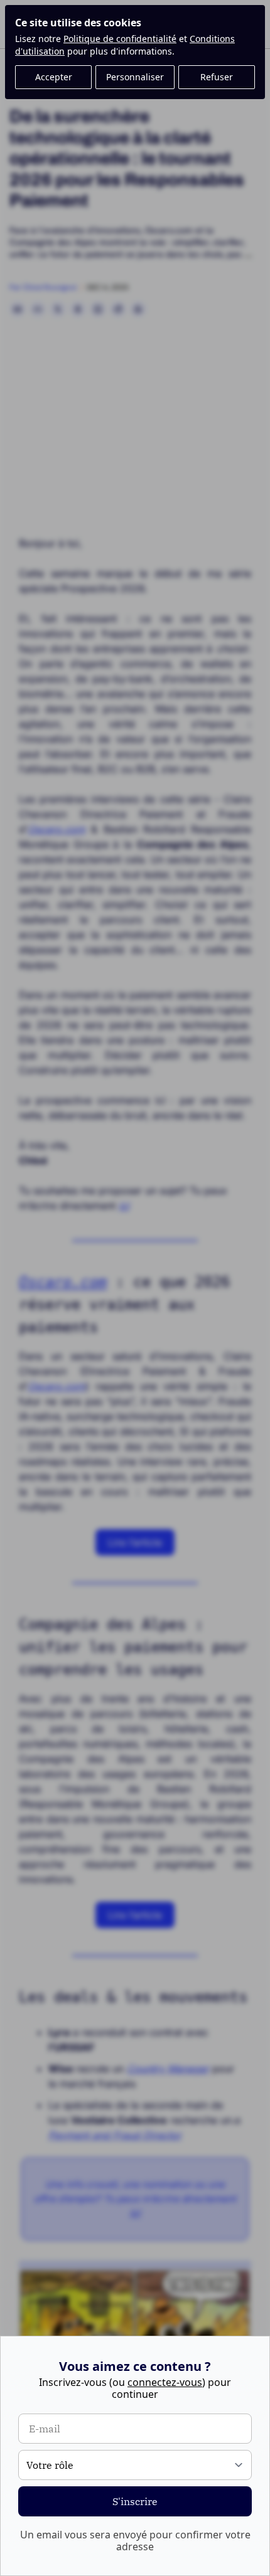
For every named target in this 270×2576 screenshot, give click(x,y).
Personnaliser (135, 77)
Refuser (217, 77)
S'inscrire (135, 2501)
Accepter (54, 77)
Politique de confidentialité (120, 39)
